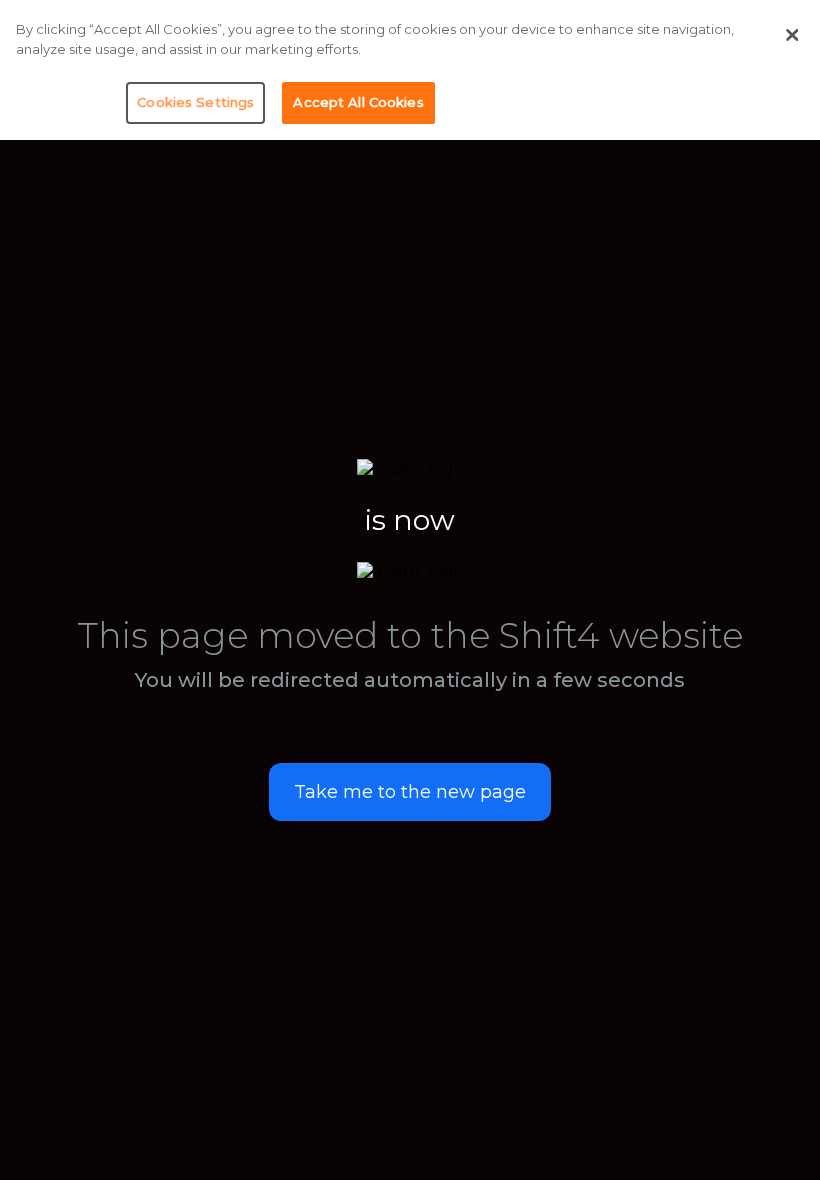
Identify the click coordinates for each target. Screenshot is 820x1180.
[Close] (792, 35)
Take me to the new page (410, 792)
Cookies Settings (195, 102)
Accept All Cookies (358, 102)
